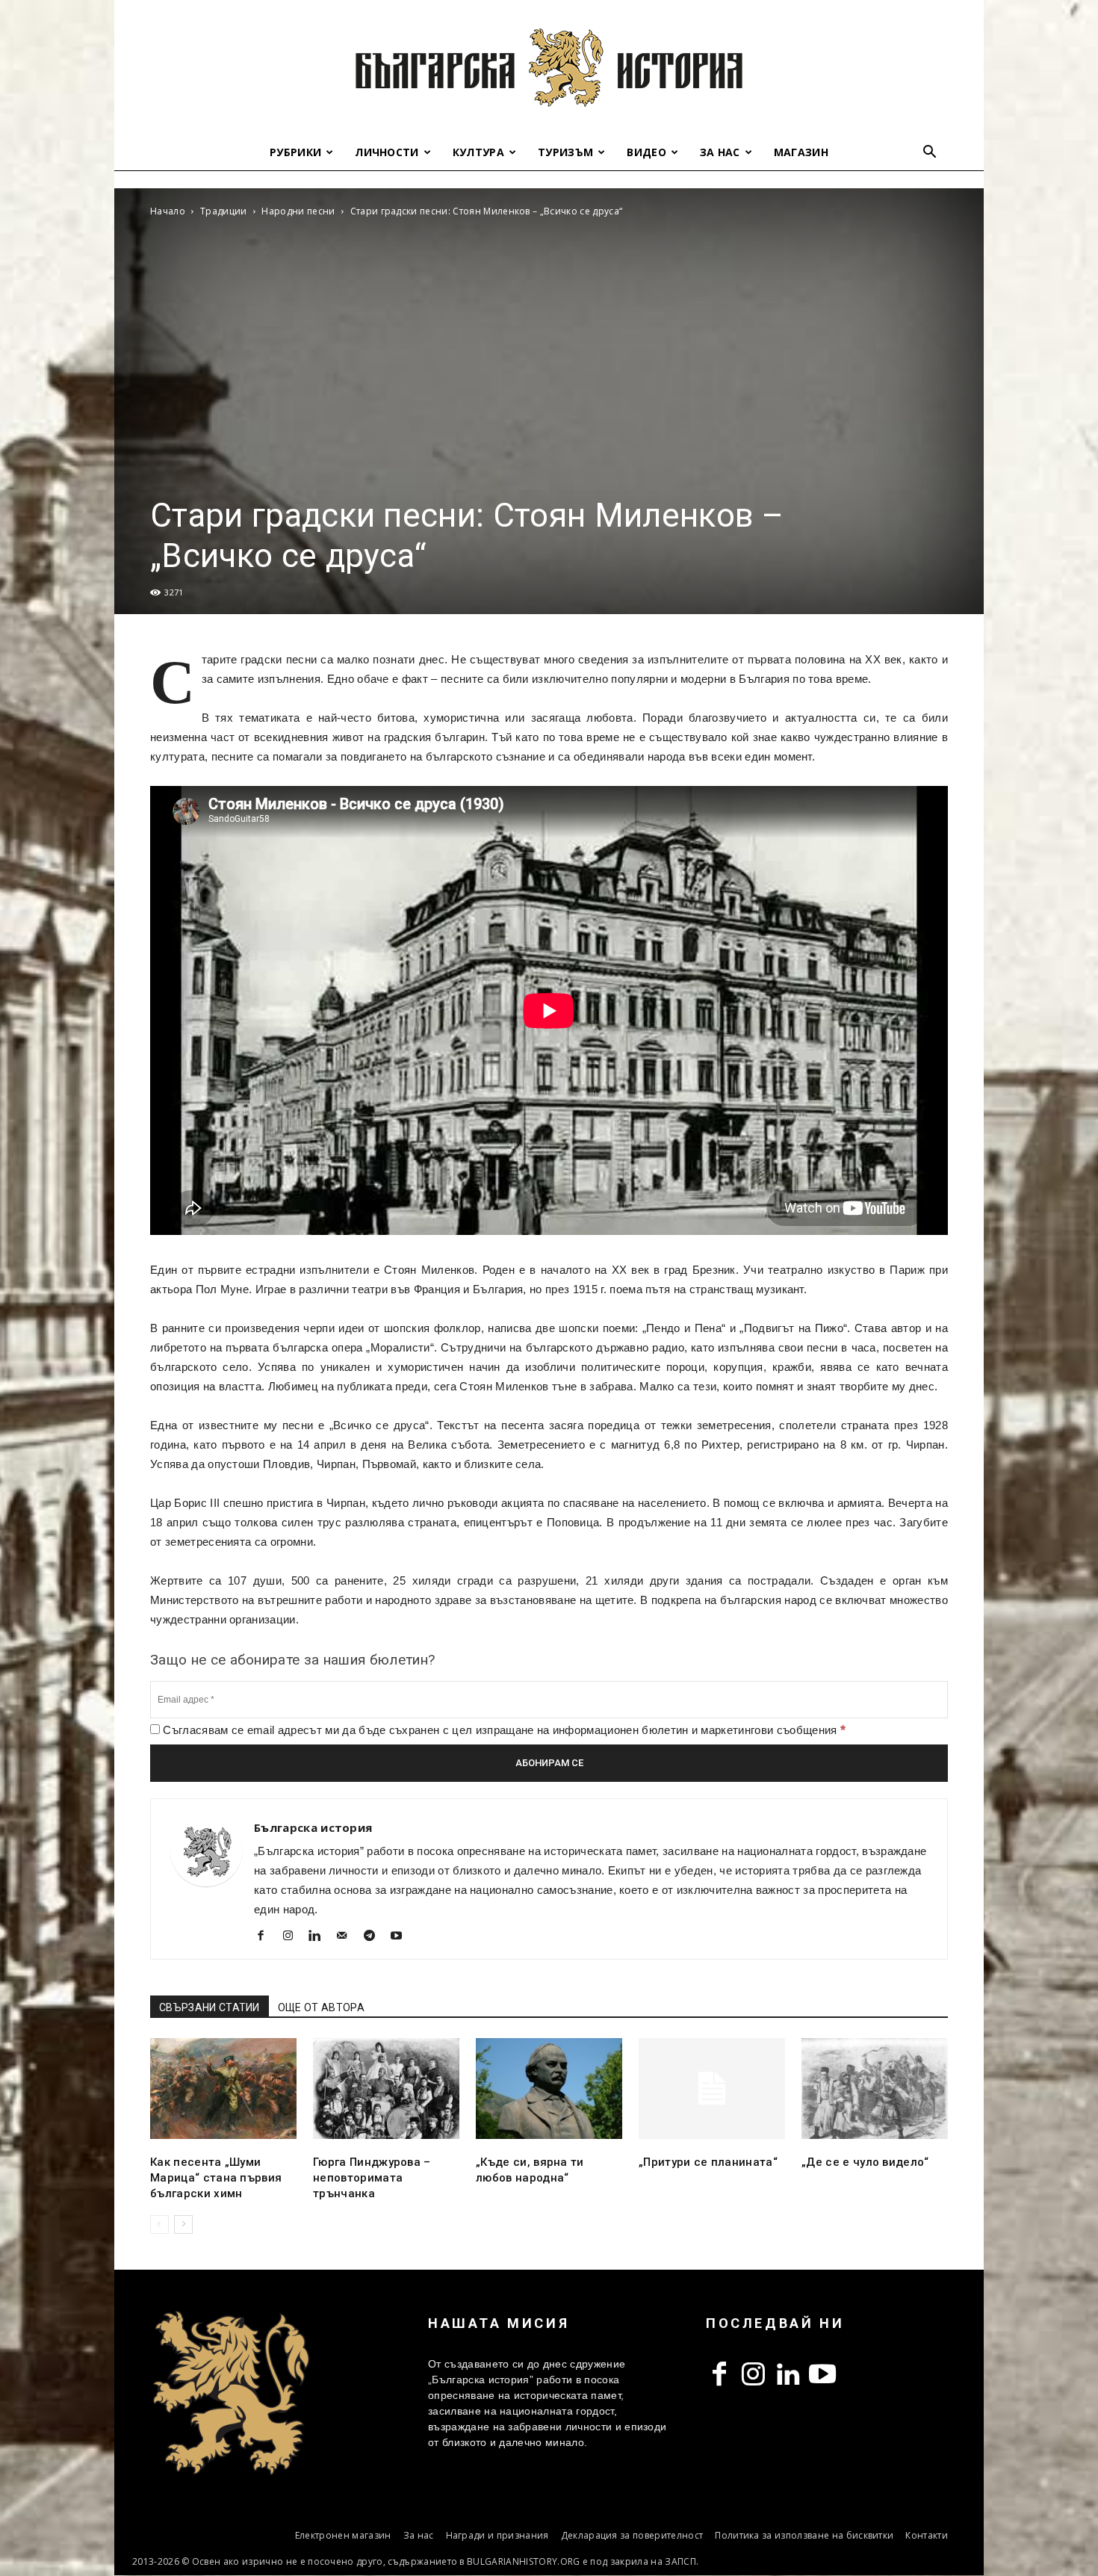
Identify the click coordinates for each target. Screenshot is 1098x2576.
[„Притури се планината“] (712, 2089)
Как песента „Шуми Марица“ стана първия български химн (216, 2178)
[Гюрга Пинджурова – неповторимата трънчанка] (386, 2089)
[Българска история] (549, 67)
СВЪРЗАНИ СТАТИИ (210, 2007)
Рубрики (295, 152)
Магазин (801, 152)
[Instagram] (293, 1937)
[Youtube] (402, 1937)
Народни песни (298, 211)
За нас (720, 152)
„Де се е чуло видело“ (865, 2162)
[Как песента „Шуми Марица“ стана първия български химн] (223, 2089)
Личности (387, 152)
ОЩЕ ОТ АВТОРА (321, 2007)
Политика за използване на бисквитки (804, 2535)
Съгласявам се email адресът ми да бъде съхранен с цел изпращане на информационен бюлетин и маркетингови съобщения (503, 1730)
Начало (168, 211)
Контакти (927, 2535)
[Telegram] (375, 1937)
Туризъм (565, 152)
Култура (478, 152)
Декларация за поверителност (632, 2535)
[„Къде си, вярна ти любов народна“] (549, 2089)
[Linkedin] (321, 1937)
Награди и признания (497, 2535)
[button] (930, 154)
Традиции (224, 211)
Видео (646, 152)
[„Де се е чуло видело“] (875, 2089)
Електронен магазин (343, 2535)
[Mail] (348, 1937)
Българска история (313, 1827)
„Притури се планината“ (708, 2162)
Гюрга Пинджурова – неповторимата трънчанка (372, 2178)
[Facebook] (266, 1937)
